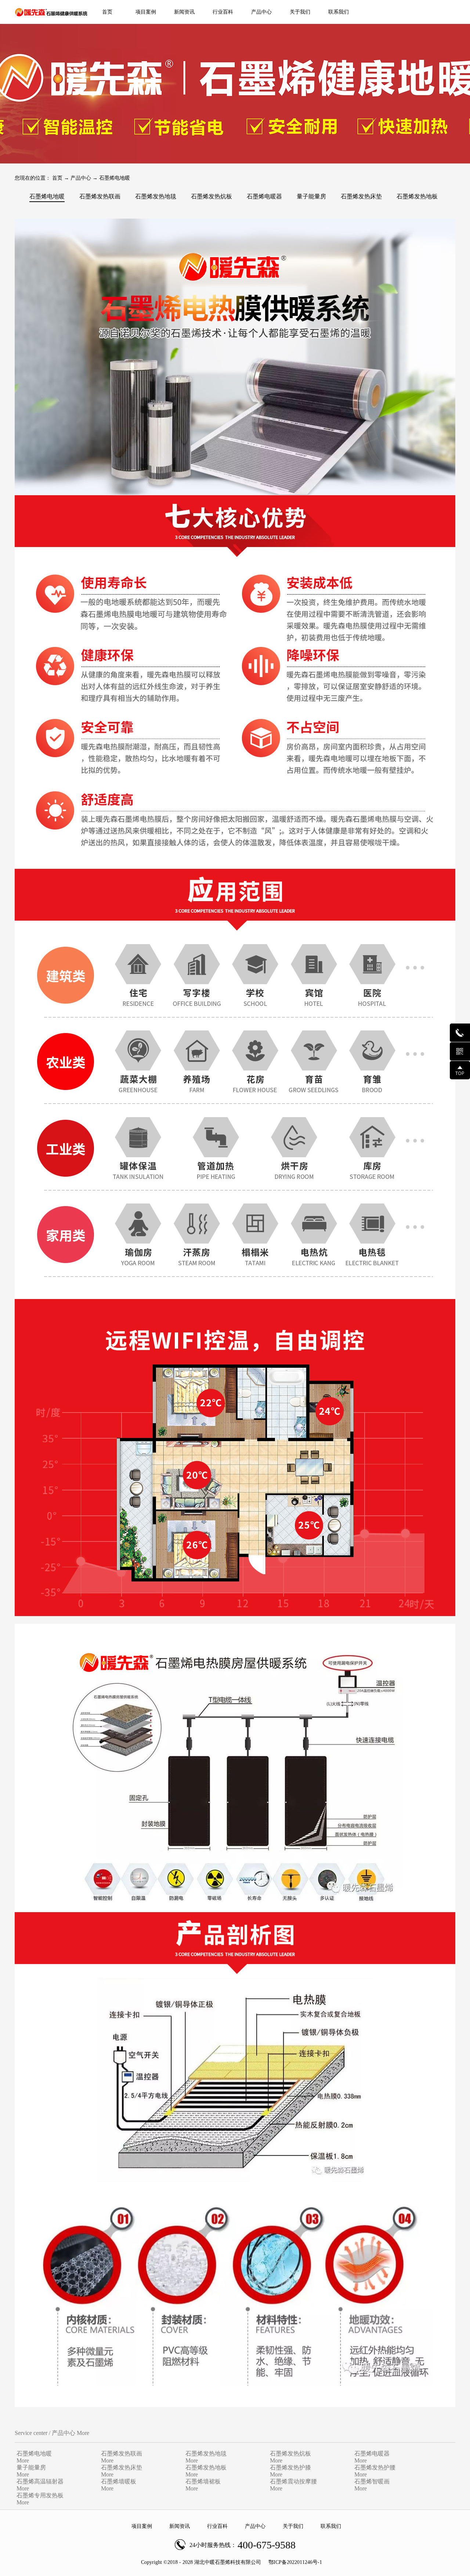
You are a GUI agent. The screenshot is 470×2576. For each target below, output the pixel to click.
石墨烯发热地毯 (206, 2453)
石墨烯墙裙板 (203, 2481)
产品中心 (81, 178)
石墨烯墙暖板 (119, 2481)
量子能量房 (31, 2467)
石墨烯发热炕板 (290, 2453)
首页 (107, 12)
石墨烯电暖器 (372, 2453)
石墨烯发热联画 (122, 2453)
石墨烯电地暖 (115, 178)
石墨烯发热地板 (206, 2467)
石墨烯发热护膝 (290, 2467)
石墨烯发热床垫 (122, 2467)
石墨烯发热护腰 (375, 2467)
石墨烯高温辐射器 (40, 2481)
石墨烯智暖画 (372, 2481)
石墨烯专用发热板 (40, 2495)
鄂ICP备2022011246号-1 (295, 2562)
